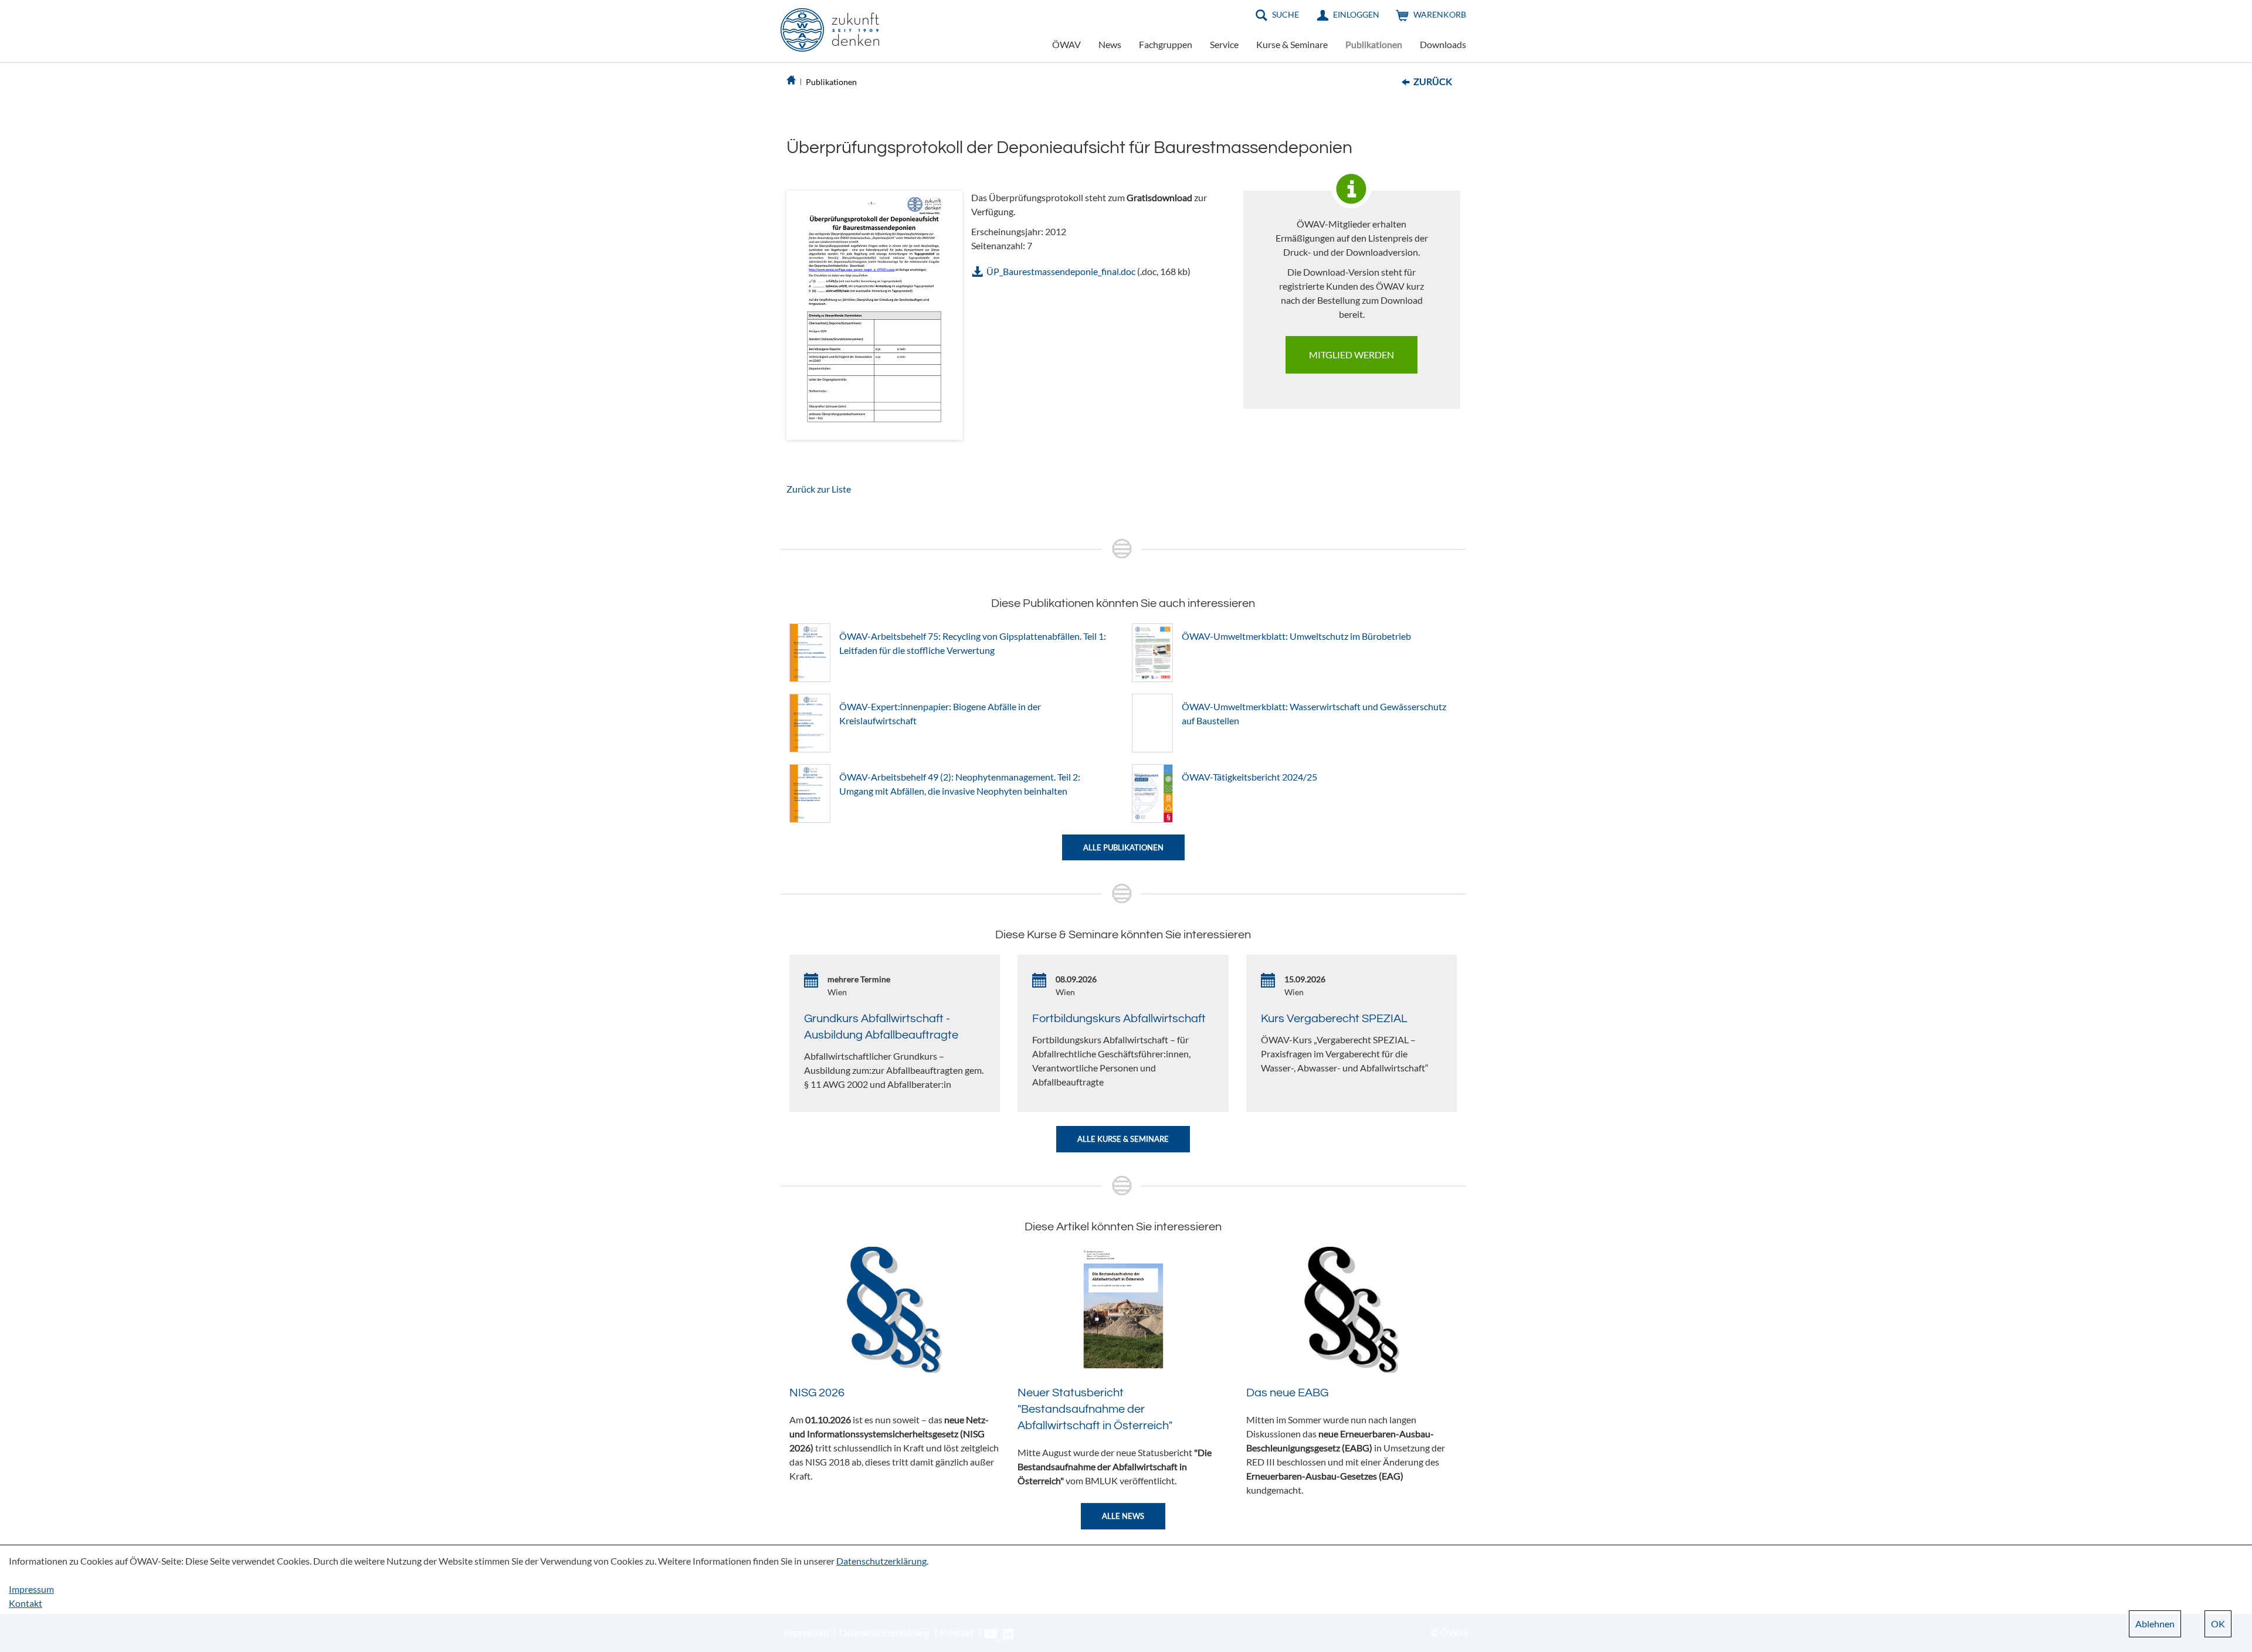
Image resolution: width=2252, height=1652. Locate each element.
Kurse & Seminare (1292, 44)
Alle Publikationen (1123, 847)
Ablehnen (2155, 1624)
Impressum (31, 1589)
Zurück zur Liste (819, 489)
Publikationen (1374, 44)
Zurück (1433, 81)
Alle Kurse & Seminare (1123, 1139)
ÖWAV (1066, 44)
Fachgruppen (1166, 44)
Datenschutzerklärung (881, 1561)
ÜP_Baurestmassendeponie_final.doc (1061, 271)
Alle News (1123, 1516)
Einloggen (1356, 14)
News (1110, 44)
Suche (1286, 14)
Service (1224, 44)
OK (2218, 1624)
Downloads (1443, 44)
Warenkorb (1440, 14)
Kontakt (26, 1603)
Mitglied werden (1351, 355)
